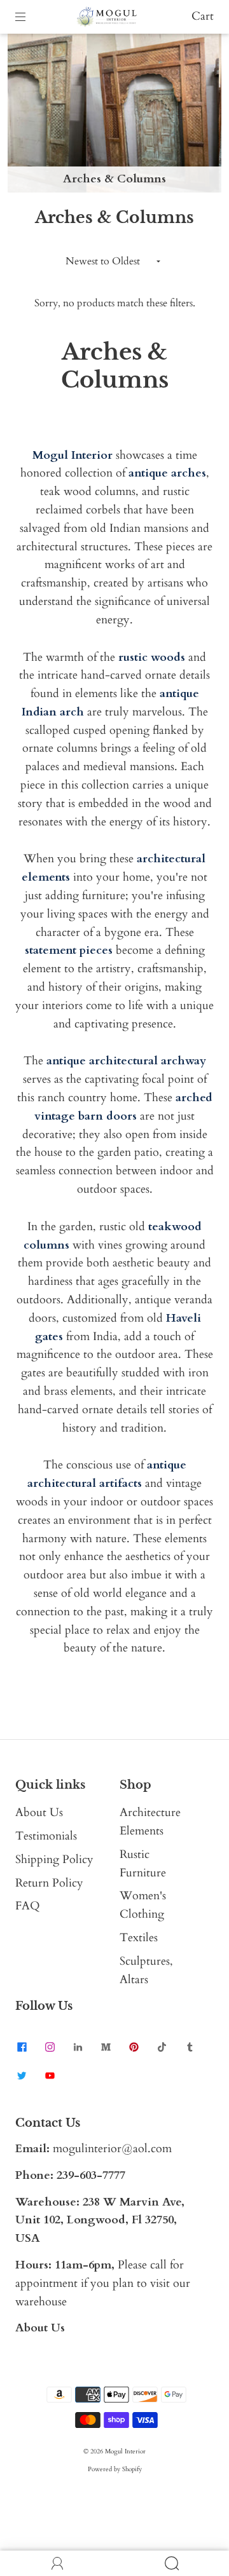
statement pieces (69, 950)
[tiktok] (162, 2047)
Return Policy (49, 1883)
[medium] (106, 2047)
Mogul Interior (125, 2451)
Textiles (139, 1938)
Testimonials (46, 1836)
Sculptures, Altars (146, 1970)
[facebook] (22, 2047)
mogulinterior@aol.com (112, 2149)
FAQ (28, 1906)
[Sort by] (114, 261)
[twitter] (22, 2075)
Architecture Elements (150, 1822)
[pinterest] (134, 2047)
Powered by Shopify (115, 2469)
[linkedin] (78, 2047)
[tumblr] (190, 2047)
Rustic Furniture (143, 1864)
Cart (203, 16)
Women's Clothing (143, 1905)
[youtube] (50, 2075)
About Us (39, 1813)
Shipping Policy (54, 1860)
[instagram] (50, 2047)
